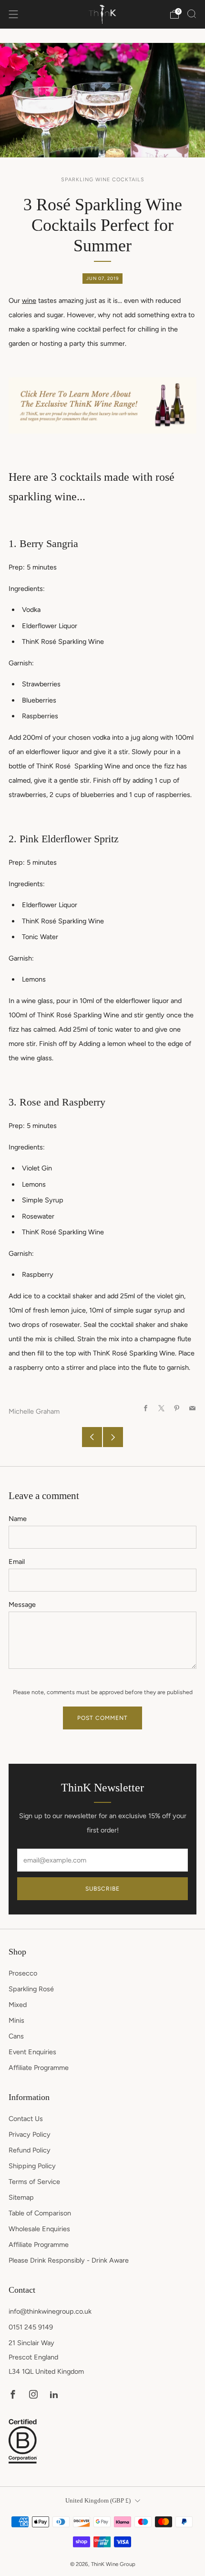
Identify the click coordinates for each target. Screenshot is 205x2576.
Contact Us (26, 2119)
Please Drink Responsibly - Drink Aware (69, 2260)
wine (29, 300)
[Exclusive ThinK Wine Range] (102, 405)
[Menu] (13, 14)
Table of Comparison (40, 2213)
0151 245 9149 (31, 2327)
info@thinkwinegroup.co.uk (50, 2311)
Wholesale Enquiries (39, 2229)
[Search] (192, 14)
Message (22, 1604)
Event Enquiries (32, 2052)
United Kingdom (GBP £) (98, 2500)
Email (17, 1562)
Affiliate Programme (39, 2068)
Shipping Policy (32, 2166)
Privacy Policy (30, 2134)
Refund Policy (30, 2150)
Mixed (18, 2005)
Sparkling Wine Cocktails (103, 180)
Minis (16, 2020)
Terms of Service (34, 2182)
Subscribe (102, 1889)
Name (18, 1519)
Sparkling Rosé (31, 1989)
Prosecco (23, 1973)
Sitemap (21, 2197)
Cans (16, 2036)
